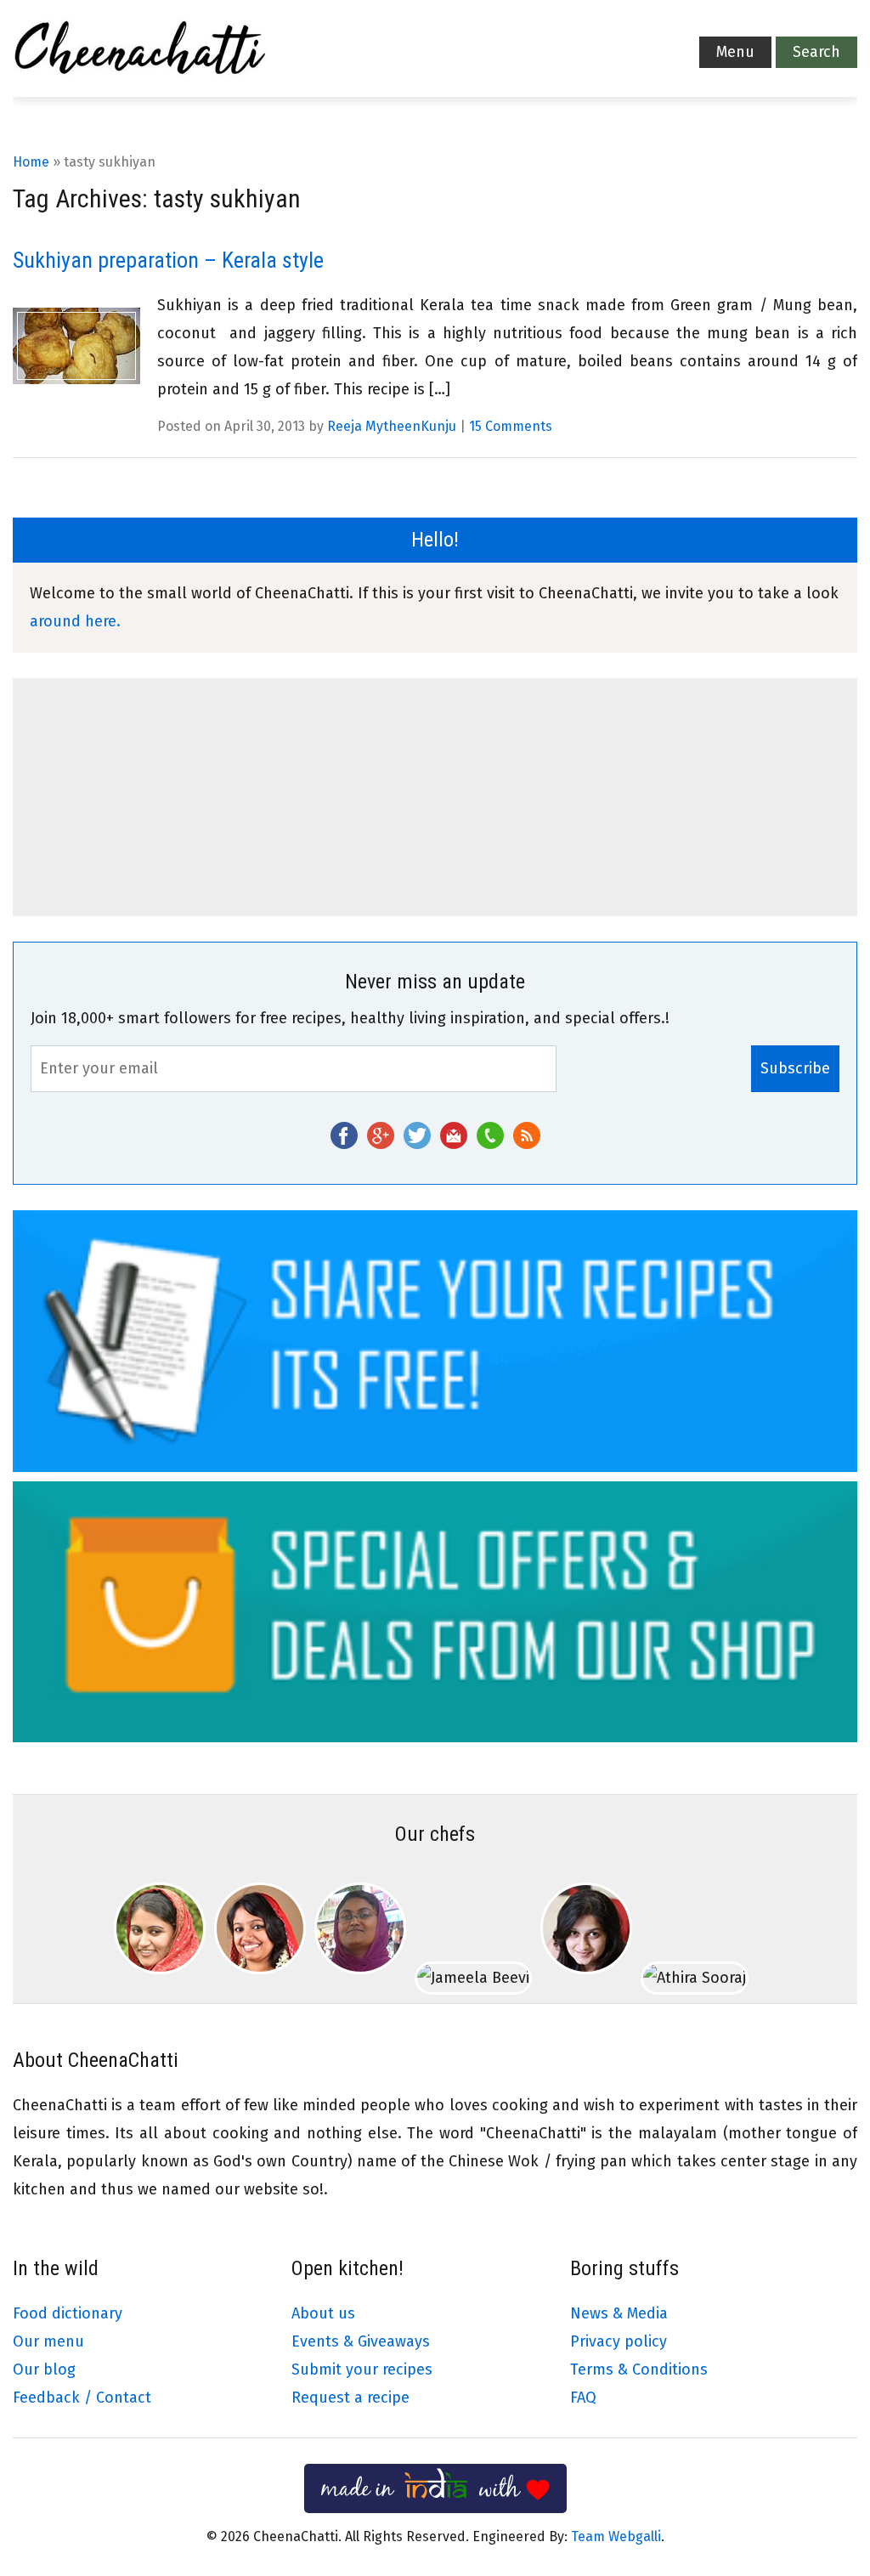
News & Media (619, 2313)
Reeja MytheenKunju (392, 426)
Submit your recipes (362, 2369)
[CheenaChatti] (140, 53)
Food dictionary (68, 2313)
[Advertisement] (435, 797)
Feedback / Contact (82, 2398)
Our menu (48, 2341)
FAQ (583, 2398)
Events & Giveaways (361, 2341)
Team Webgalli (616, 2536)
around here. (75, 621)
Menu (735, 52)
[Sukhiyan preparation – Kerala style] (76, 346)
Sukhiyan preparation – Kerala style (168, 260)
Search (816, 52)
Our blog (44, 2369)
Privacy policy (619, 2341)
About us (323, 2313)
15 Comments (511, 426)
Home (31, 162)
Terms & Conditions (639, 2369)
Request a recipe (350, 2398)
